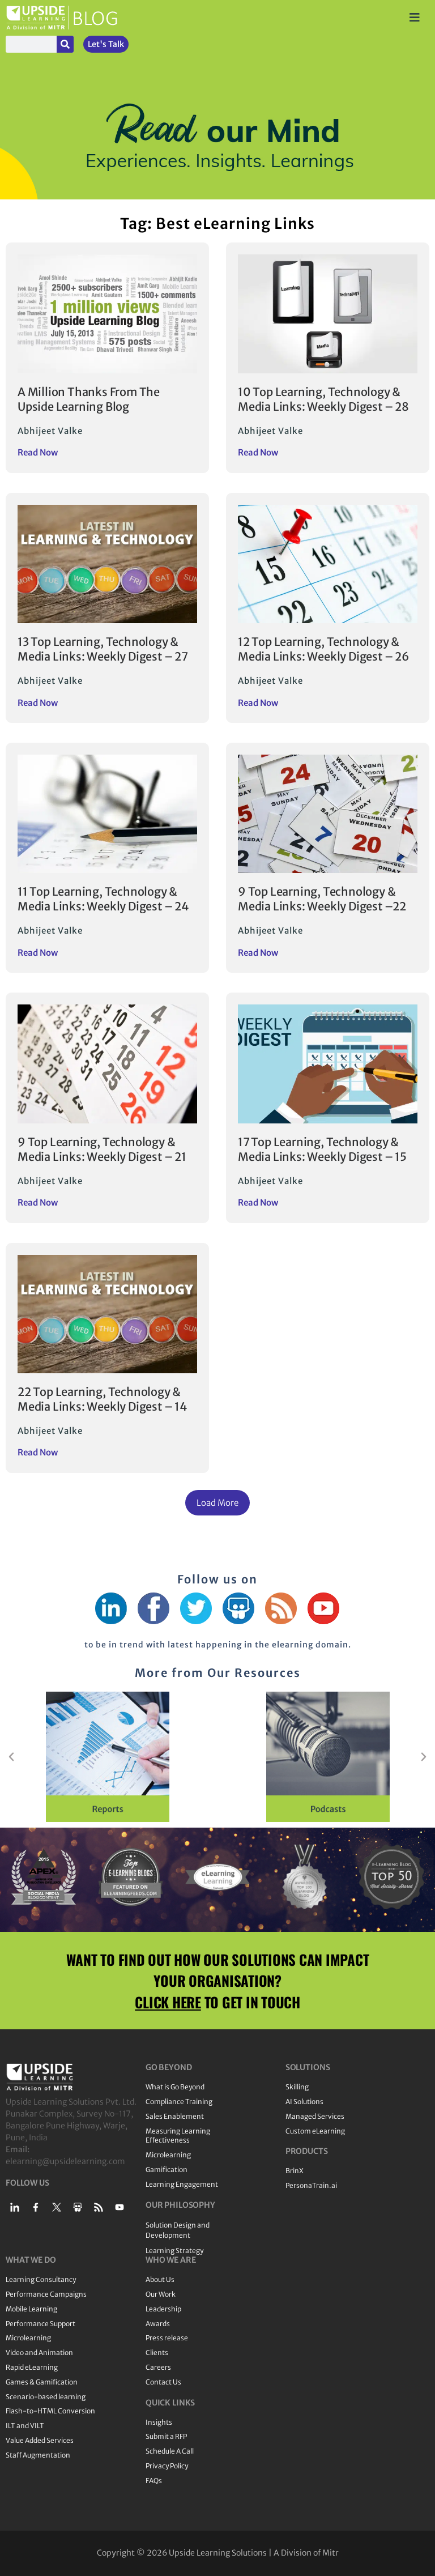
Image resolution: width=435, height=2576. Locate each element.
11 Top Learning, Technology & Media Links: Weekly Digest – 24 (103, 899)
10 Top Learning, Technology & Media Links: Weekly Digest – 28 (323, 399)
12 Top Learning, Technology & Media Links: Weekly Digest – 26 (323, 649)
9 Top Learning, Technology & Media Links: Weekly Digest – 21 (102, 1149)
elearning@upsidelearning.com (65, 2161)
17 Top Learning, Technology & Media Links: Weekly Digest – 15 (322, 1149)
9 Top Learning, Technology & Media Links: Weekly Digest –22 (322, 899)
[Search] (65, 44)
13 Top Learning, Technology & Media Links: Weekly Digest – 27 (103, 649)
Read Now (38, 452)
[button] (217, 1503)
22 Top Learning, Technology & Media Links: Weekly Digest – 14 (103, 1399)
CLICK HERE (168, 2002)
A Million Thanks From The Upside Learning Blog (89, 399)
